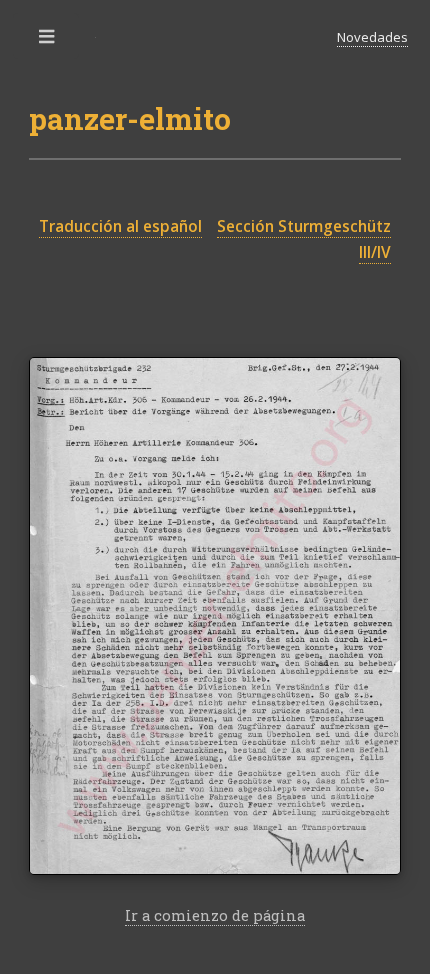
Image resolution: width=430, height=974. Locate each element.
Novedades (372, 37)
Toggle (48, 41)
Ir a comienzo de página (215, 915)
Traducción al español (120, 226)
